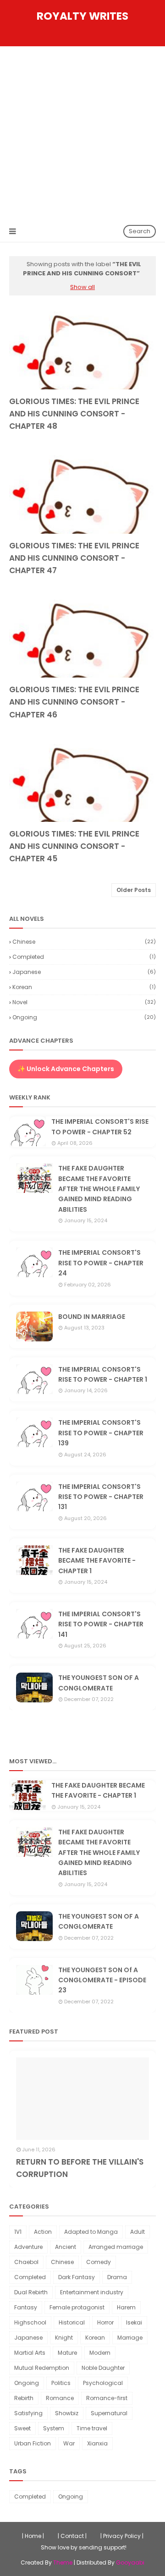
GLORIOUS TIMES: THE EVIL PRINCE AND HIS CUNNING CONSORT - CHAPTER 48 (74, 414)
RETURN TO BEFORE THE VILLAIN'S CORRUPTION (80, 2168)
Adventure (28, 2247)
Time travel (92, 2428)
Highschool (30, 2322)
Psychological (103, 2383)
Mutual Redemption (42, 2368)
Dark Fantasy (77, 2277)
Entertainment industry (92, 2292)
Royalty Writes (82, 16)
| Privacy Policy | (122, 2536)
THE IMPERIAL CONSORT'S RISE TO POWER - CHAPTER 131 (101, 1497)
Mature (67, 2353)
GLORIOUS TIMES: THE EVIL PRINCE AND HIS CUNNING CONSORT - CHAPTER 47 (74, 558)
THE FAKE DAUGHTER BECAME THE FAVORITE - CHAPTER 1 (97, 1561)
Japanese (84, 972)
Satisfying (28, 2413)
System (54, 2428)
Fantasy (26, 2307)
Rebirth (24, 2398)
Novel (84, 1002)
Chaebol (26, 2262)
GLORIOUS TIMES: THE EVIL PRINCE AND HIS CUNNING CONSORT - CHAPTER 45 (74, 846)
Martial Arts (30, 2353)
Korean (84, 987)
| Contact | (72, 2536)
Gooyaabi (130, 2562)
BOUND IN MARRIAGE (92, 1317)
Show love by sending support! (84, 2547)
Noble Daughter (103, 2368)
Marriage (130, 2338)
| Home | (33, 2536)
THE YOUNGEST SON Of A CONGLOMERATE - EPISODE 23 (102, 1980)
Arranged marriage (116, 2247)
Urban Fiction (33, 2443)
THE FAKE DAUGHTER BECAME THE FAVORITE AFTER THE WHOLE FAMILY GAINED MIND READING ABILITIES (99, 1189)
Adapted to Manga (91, 2232)
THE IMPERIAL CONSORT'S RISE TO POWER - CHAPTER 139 (101, 1433)
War (69, 2443)
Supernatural (109, 2413)
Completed (84, 957)
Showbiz (67, 2413)
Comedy (99, 2262)
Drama (117, 2277)
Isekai (134, 2322)
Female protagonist (77, 2307)
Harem (126, 2307)
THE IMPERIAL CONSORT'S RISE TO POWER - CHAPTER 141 (101, 1624)
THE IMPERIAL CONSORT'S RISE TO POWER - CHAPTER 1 (103, 1374)
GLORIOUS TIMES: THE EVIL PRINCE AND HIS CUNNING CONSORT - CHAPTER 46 (74, 702)
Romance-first (107, 2398)
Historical (72, 2322)
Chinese (84, 942)
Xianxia (97, 2443)
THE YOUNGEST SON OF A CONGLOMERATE (99, 1683)
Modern (100, 2353)
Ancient (66, 2247)
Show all (82, 287)
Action (43, 2232)
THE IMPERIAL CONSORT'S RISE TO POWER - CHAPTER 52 (100, 1127)
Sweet (22, 2428)
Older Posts (134, 890)
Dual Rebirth (31, 2292)
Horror (105, 2322)
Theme (63, 2562)
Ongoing (84, 1017)
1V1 (18, 2232)
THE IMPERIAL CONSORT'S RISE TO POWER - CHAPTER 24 (101, 1263)
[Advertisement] (82, 133)
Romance (60, 2398)
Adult (137, 2232)
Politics (61, 2383)
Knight (64, 2338)
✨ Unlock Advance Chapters (66, 1069)
